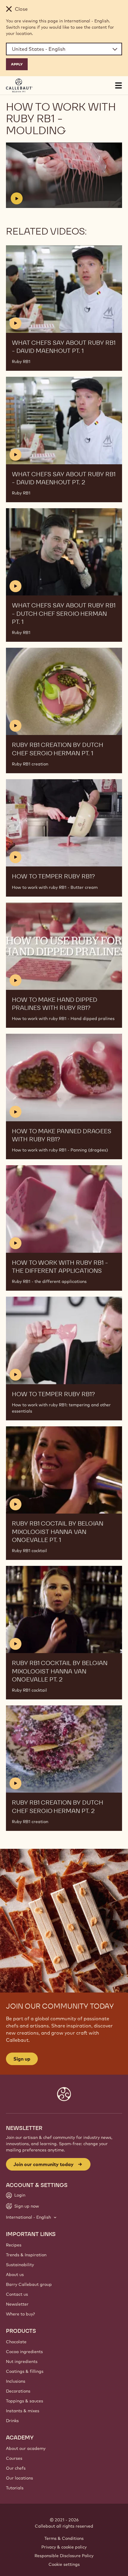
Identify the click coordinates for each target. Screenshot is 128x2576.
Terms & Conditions (64, 2538)
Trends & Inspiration (26, 2255)
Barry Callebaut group (29, 2284)
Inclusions (16, 2381)
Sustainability (20, 2265)
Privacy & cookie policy (64, 2547)
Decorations (18, 2391)
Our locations (19, 2478)
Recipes (14, 2245)
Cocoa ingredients (24, 2352)
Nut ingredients (22, 2361)
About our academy (26, 2448)
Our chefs (16, 2468)
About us (15, 2275)
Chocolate (16, 2342)
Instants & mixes (23, 2411)
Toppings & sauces (25, 2401)
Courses (14, 2458)
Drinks (12, 2421)
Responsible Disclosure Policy (64, 2556)
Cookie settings (64, 2564)
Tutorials (15, 2488)
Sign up (22, 2059)
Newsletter (17, 2304)
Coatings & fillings (25, 2371)
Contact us (17, 2294)
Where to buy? (20, 2314)
